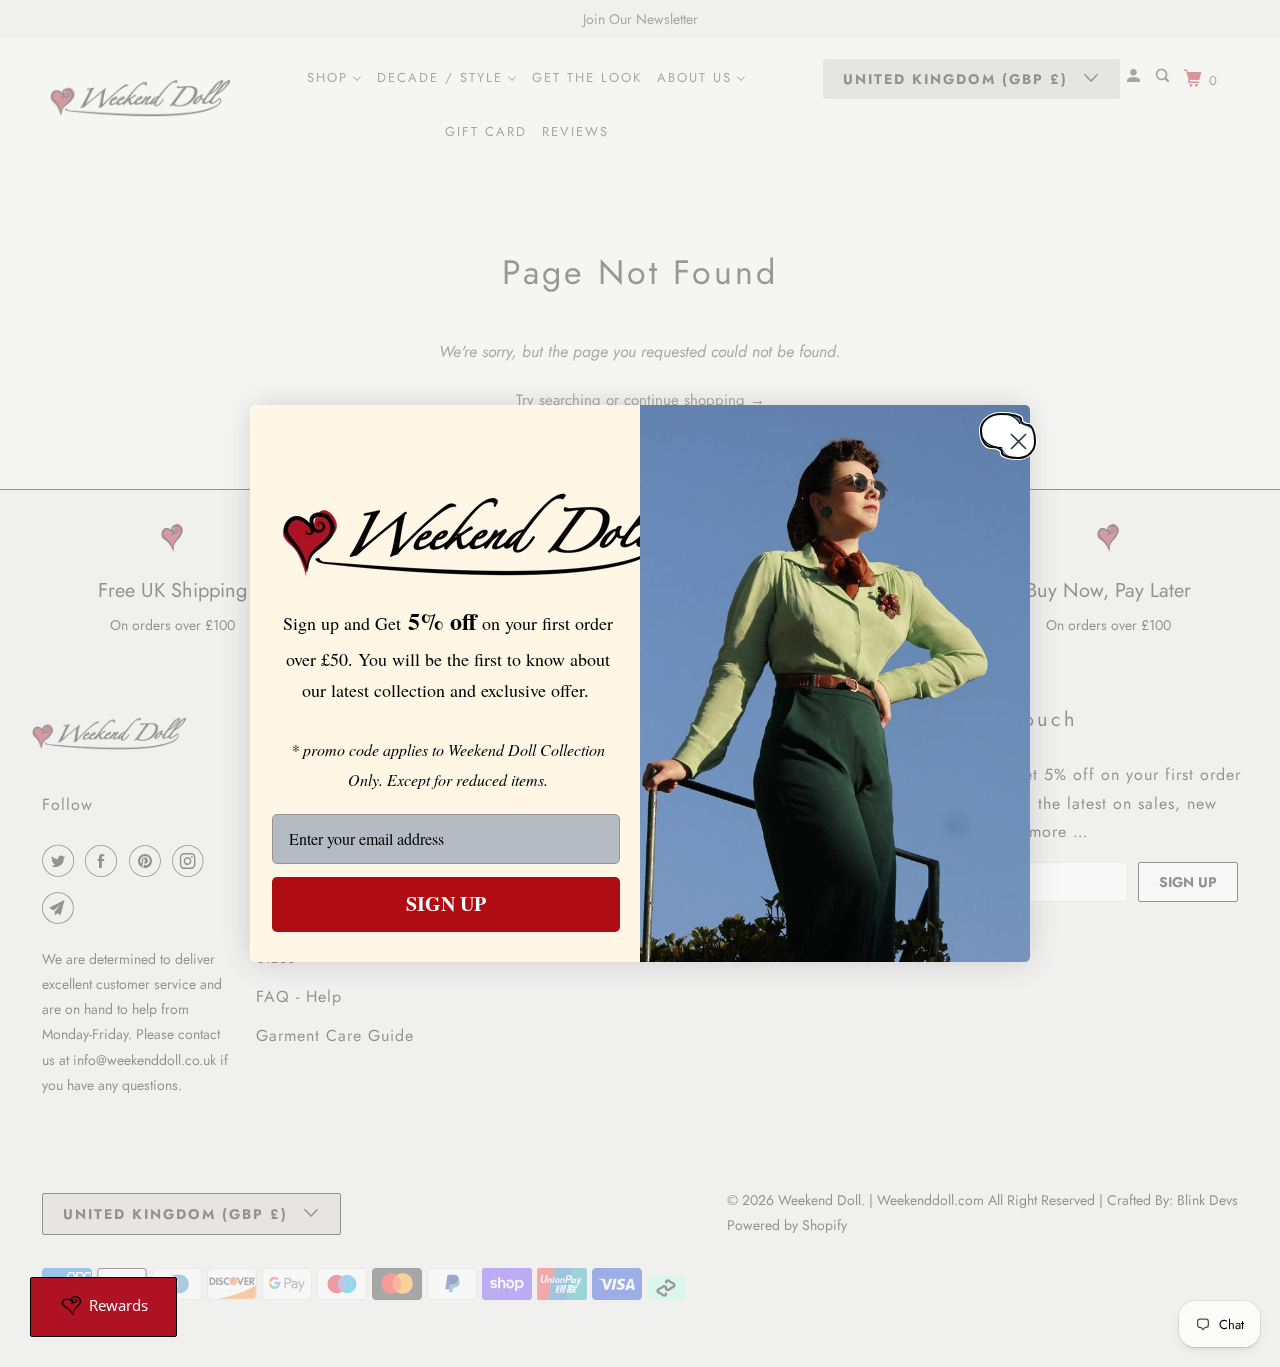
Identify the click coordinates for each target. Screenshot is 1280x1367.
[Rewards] (103, 1307)
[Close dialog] (1001, 430)
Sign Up (446, 903)
